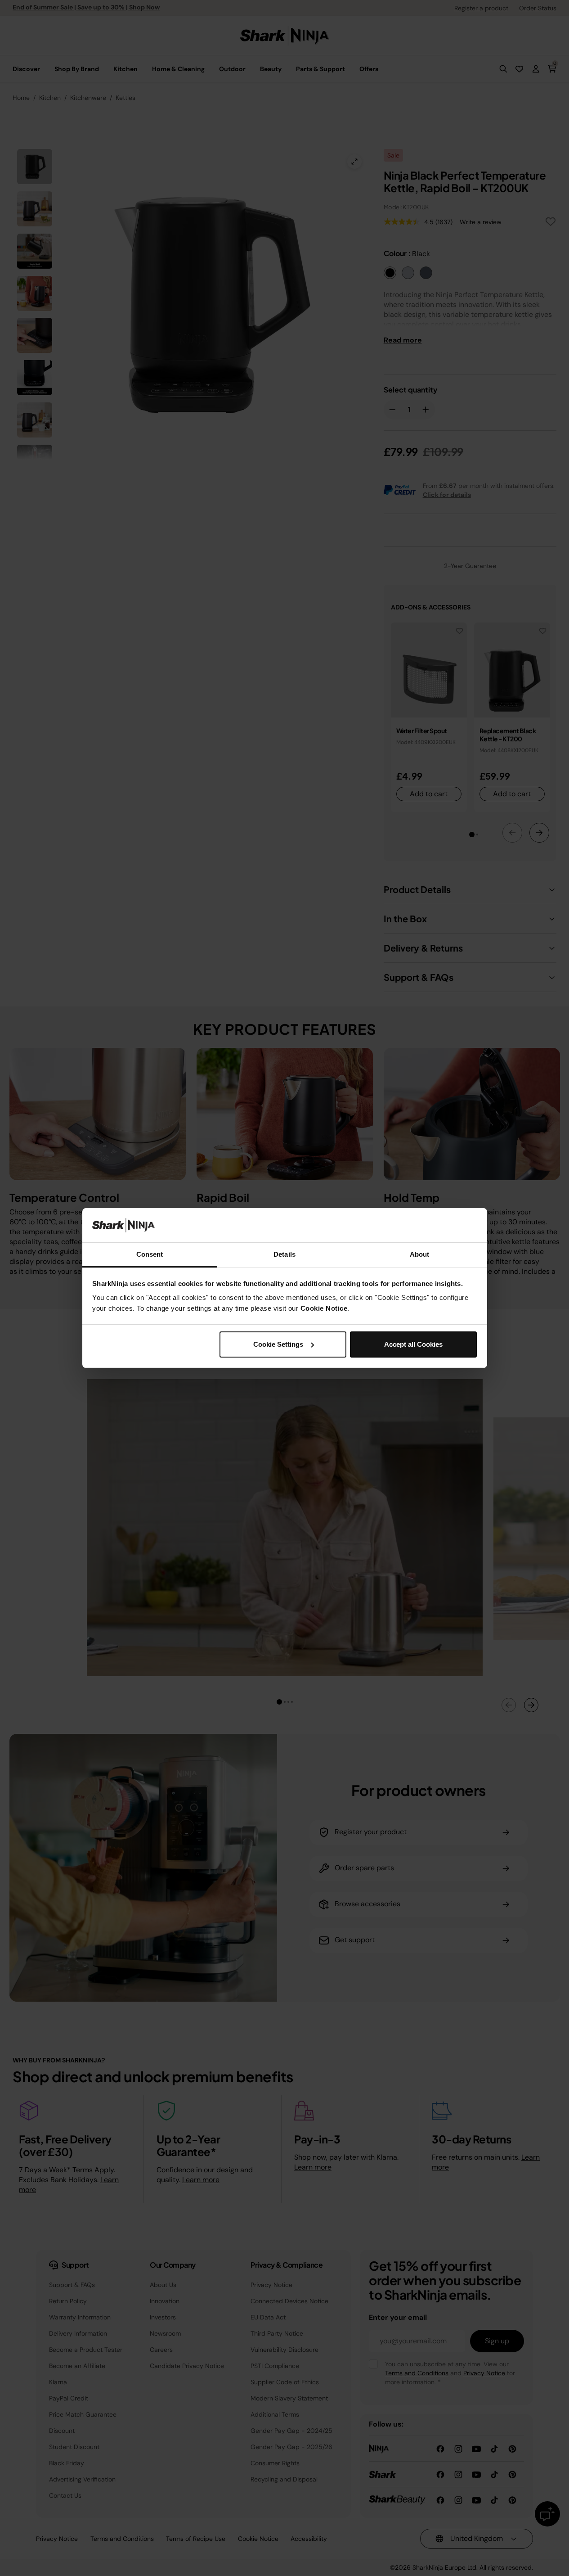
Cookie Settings (278, 1344)
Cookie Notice (324, 1308)
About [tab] (420, 1254)
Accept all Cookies (413, 1344)
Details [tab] (284, 1254)
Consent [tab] (150, 1254)
